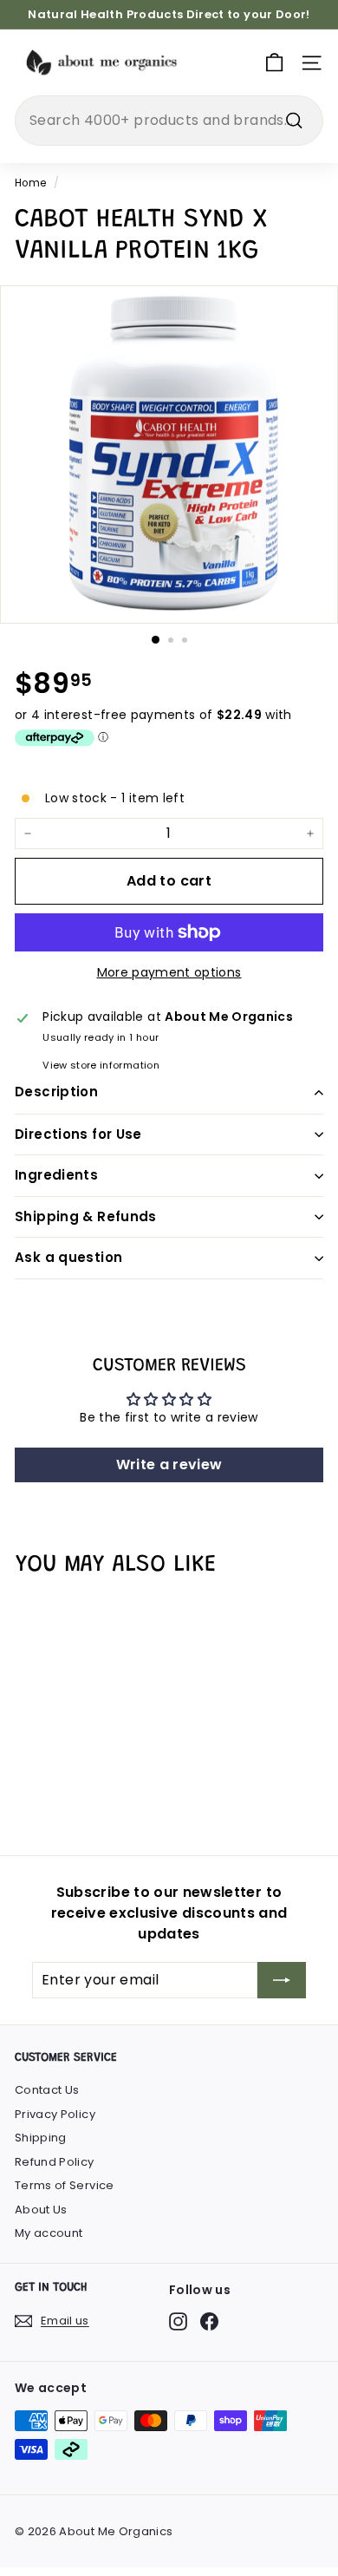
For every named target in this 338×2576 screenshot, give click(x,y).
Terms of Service (65, 2185)
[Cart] (274, 63)
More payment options (169, 972)
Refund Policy (55, 2162)
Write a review (169, 1465)
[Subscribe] (282, 1980)
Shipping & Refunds (86, 1216)
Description (56, 1092)
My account (49, 2233)
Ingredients (56, 1175)
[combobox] (169, 121)
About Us (41, 2210)
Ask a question (68, 1257)
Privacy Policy (55, 2114)
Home (30, 183)
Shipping (41, 2138)
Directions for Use (78, 1134)
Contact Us (47, 2090)
